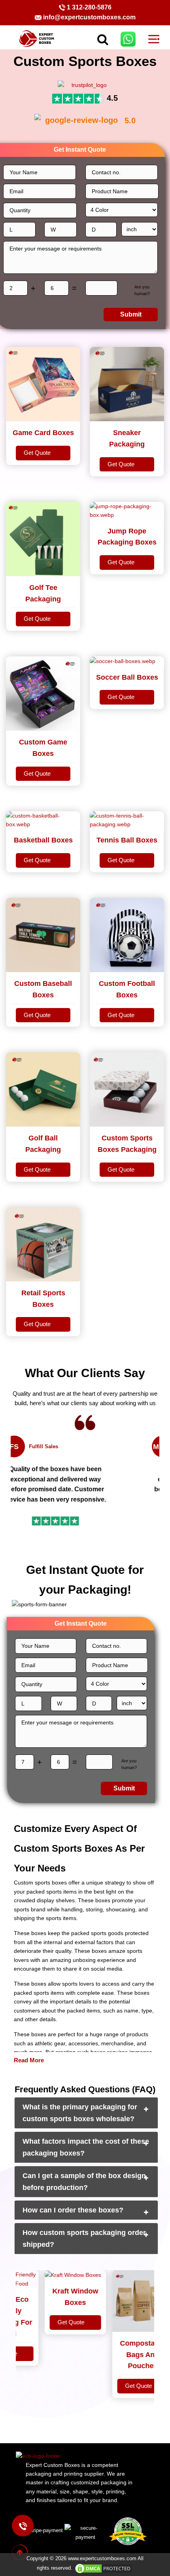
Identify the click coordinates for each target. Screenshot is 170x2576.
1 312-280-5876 (89, 7)
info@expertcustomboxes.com (89, 17)
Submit (131, 314)
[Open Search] (90, 39)
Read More (29, 2060)
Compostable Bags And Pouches (131, 2355)
